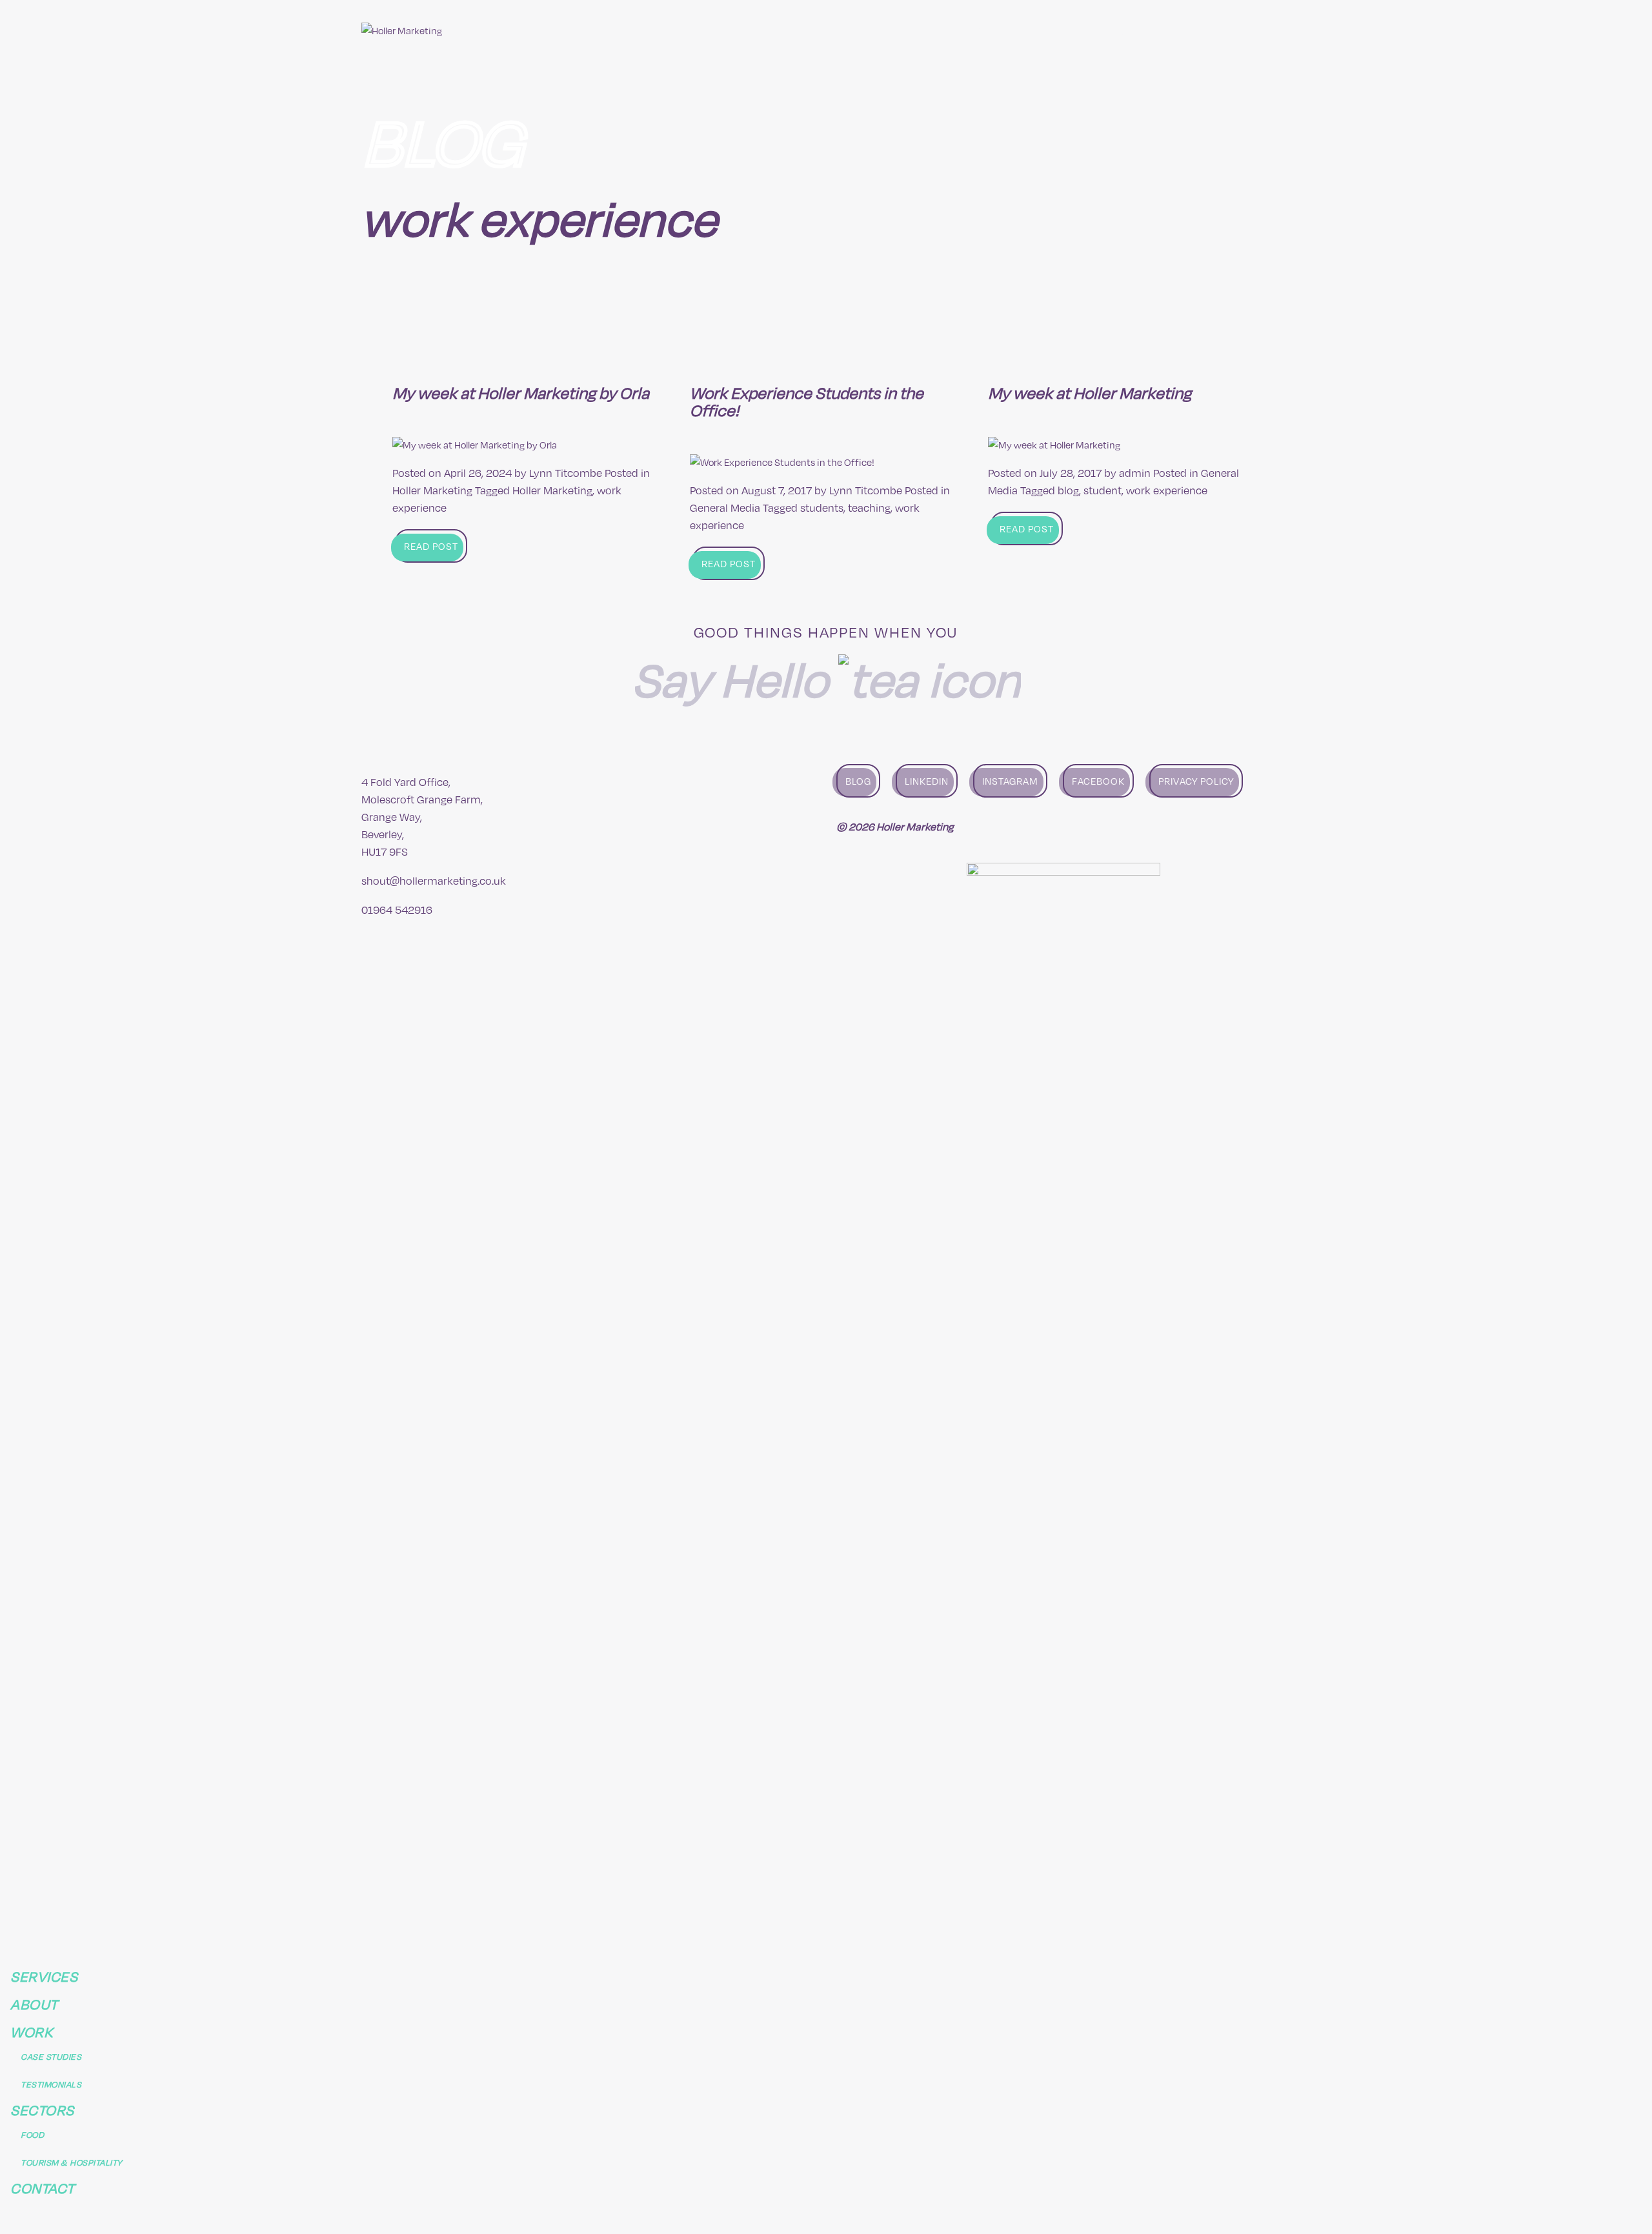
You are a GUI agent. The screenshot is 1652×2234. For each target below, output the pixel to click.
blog (1068, 490)
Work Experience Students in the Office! (807, 401)
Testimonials (51, 2084)
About (1052, 30)
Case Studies (51, 2056)
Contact (1262, 30)
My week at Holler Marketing (1090, 392)
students (822, 508)
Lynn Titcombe (566, 473)
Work (1113, 30)
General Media (725, 508)
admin (1135, 473)
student (1103, 490)
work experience (1167, 490)
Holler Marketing (432, 490)
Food (32, 2134)
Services (979, 30)
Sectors (1183, 30)
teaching (869, 508)
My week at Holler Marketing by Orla (521, 392)
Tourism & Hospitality (72, 2162)
